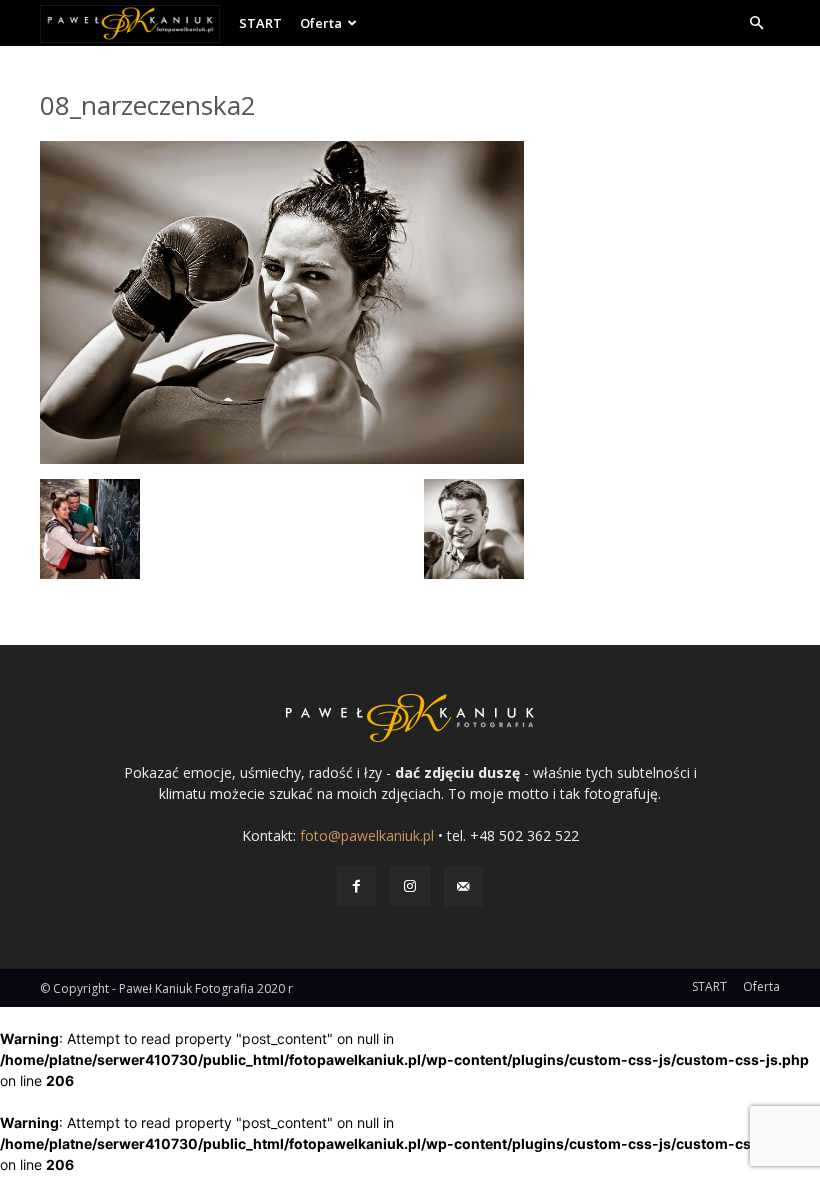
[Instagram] (409, 886)
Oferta (321, 23)
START (260, 23)
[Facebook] (356, 886)
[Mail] (463, 886)
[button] (756, 23)
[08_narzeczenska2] (282, 458)
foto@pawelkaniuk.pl (367, 835)
